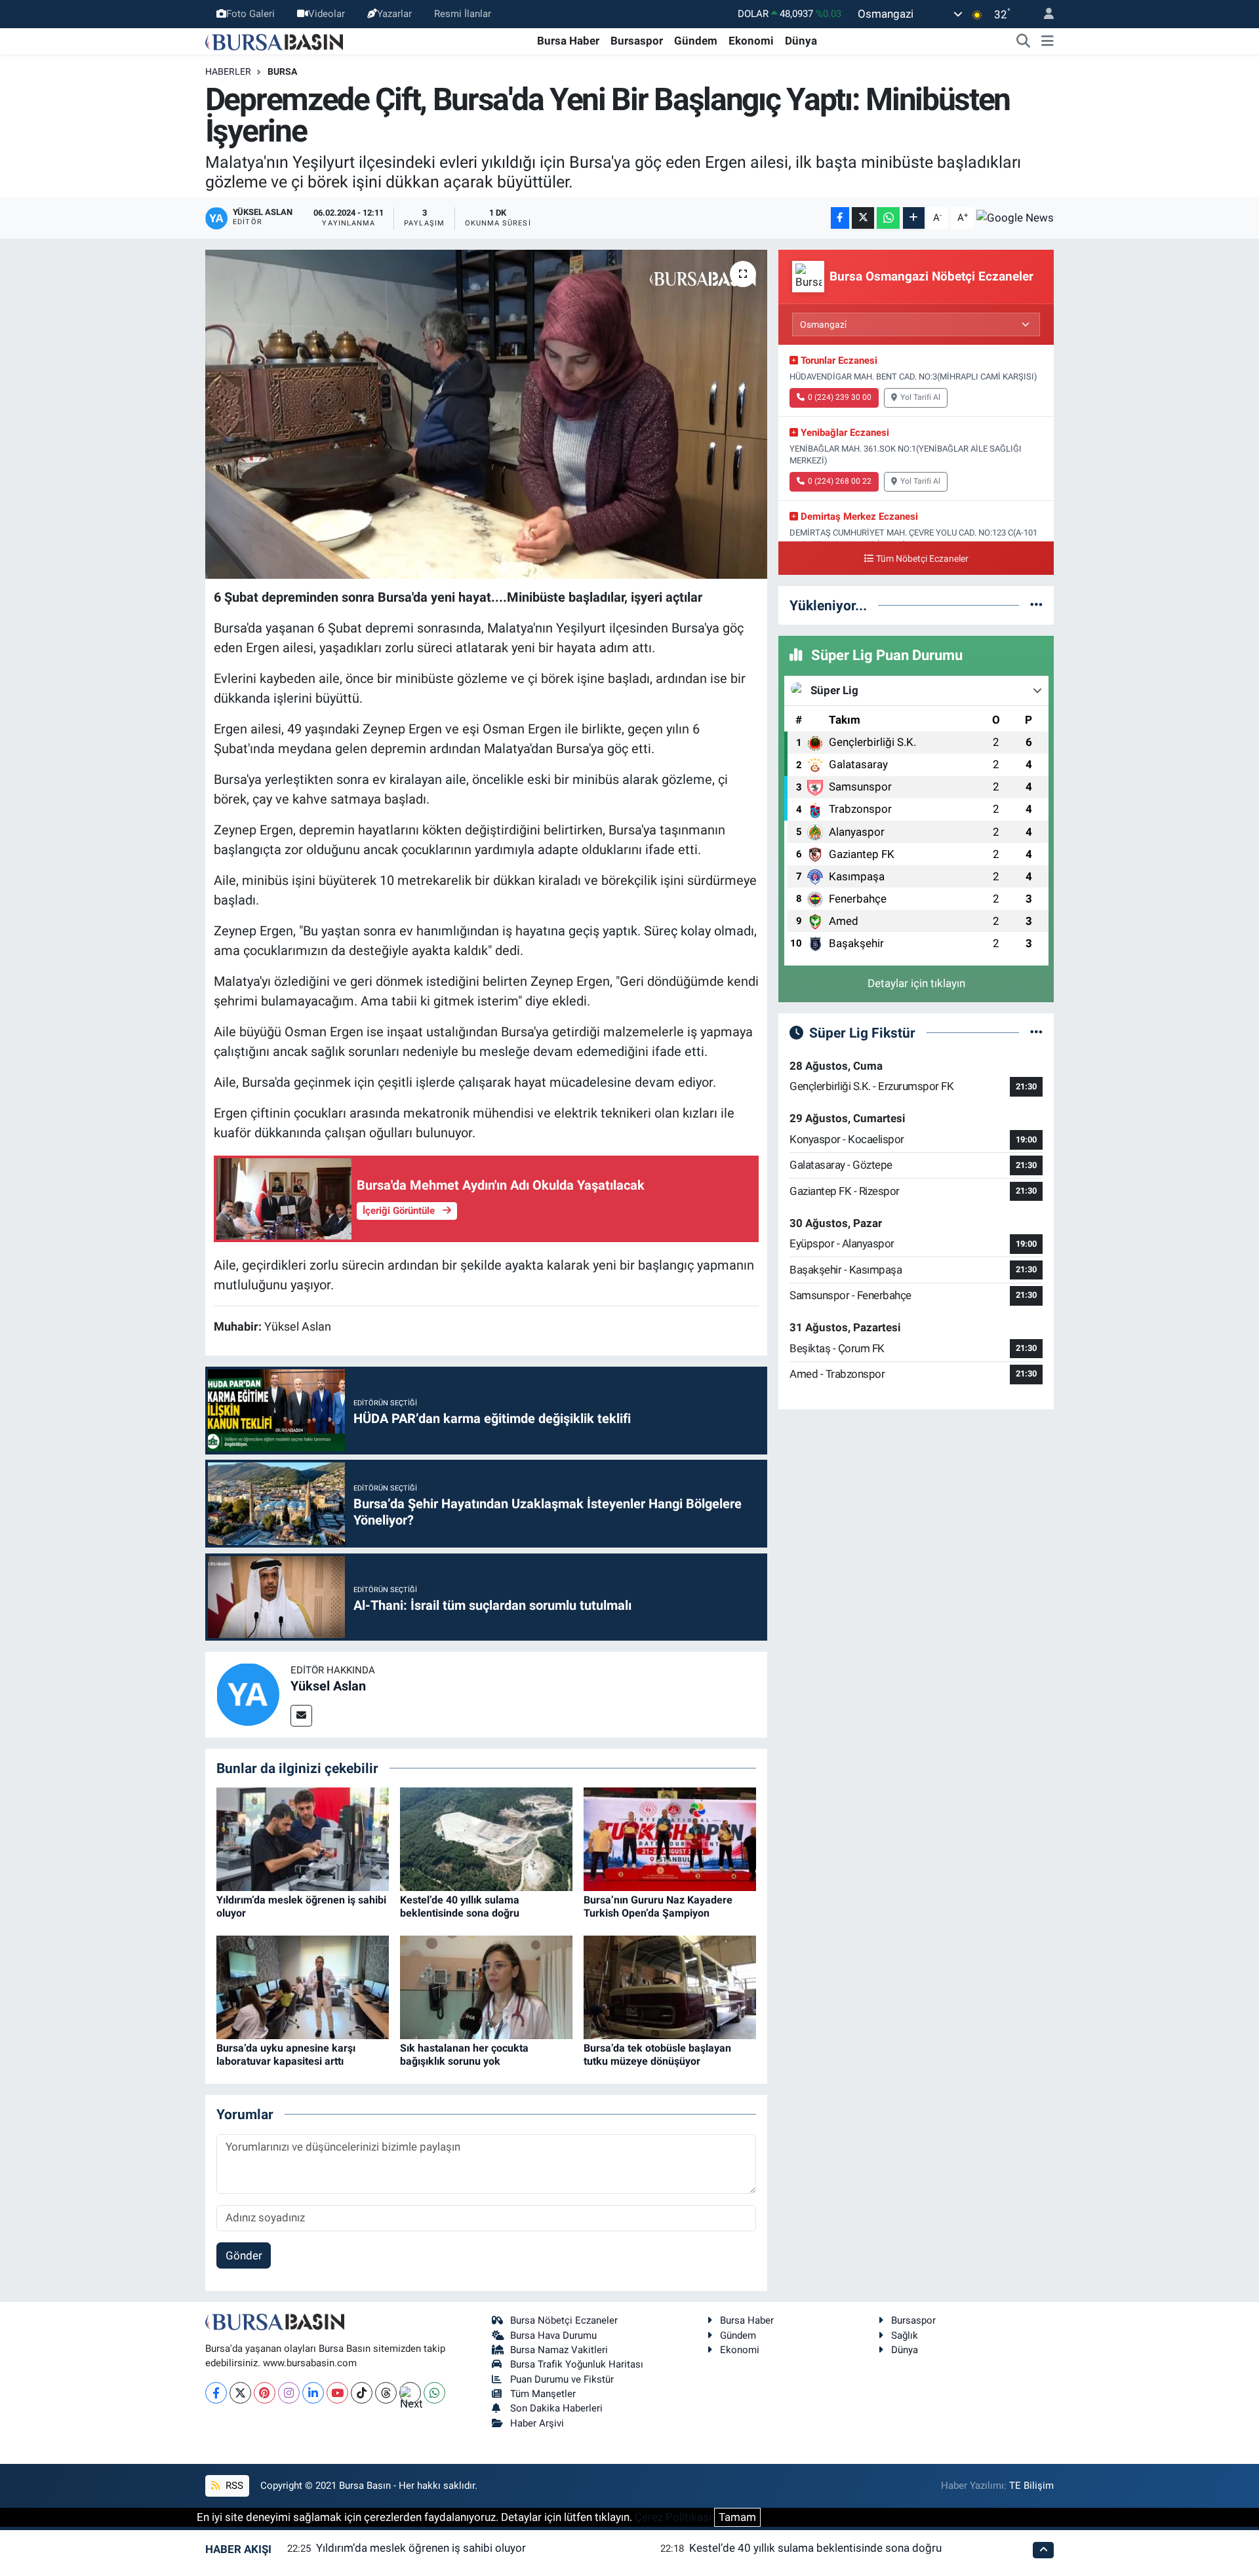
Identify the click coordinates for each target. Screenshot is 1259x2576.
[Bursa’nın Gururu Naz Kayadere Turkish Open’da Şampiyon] (670, 1839)
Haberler (228, 71)
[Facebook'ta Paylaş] (840, 218)
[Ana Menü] (1048, 41)
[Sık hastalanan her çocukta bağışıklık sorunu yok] (486, 1987)
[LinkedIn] (313, 2393)
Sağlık (905, 2335)
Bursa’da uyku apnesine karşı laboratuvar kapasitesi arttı (286, 2054)
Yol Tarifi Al (920, 397)
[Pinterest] (265, 2393)
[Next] (410, 2393)
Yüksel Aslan (328, 1686)
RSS (233, 2486)
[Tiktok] (362, 2393)
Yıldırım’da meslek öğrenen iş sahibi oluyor (421, 2548)
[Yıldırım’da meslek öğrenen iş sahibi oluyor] (303, 1839)
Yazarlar (394, 14)
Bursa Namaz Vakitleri (559, 2350)
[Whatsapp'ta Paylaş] (888, 218)
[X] (240, 2393)
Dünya (801, 41)
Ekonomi (751, 41)
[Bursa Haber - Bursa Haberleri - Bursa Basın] (274, 41)
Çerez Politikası (673, 2517)
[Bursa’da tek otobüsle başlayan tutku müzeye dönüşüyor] (670, 1987)
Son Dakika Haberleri (556, 2408)
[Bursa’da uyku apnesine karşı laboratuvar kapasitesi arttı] (303, 1987)
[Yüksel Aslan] (248, 1694)
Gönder (244, 2255)
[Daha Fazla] (914, 218)
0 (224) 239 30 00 (840, 397)
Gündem (696, 41)
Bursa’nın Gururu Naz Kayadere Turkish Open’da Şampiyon (658, 1906)
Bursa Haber (568, 41)
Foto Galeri (250, 14)
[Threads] (386, 2393)
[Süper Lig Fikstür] (1036, 1032)
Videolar (327, 14)
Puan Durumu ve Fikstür (562, 2379)
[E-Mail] (301, 1716)
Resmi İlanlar (463, 14)
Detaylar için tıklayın (916, 983)
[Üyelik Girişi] (1043, 14)
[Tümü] (1036, 605)
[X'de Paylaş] (863, 218)
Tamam (737, 2517)
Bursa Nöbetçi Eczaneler (564, 2320)
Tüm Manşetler (543, 2394)
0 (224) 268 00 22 (840, 481)
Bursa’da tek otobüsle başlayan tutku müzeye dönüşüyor (657, 2054)
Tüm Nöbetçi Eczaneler (922, 559)
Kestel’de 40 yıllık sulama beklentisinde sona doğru (460, 1906)
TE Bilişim (1031, 2486)
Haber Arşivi (537, 2423)
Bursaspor (637, 41)
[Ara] (1024, 41)
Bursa (282, 71)
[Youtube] (337, 2393)
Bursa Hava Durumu (553, 2335)
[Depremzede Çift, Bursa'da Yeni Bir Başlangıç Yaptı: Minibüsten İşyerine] (486, 414)
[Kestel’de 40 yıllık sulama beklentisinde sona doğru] (486, 1839)
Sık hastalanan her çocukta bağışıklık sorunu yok (464, 2054)
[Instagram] (289, 2393)
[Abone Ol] (1015, 218)
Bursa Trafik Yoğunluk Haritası (577, 2364)
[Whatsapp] (434, 2393)
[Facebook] (216, 2393)
